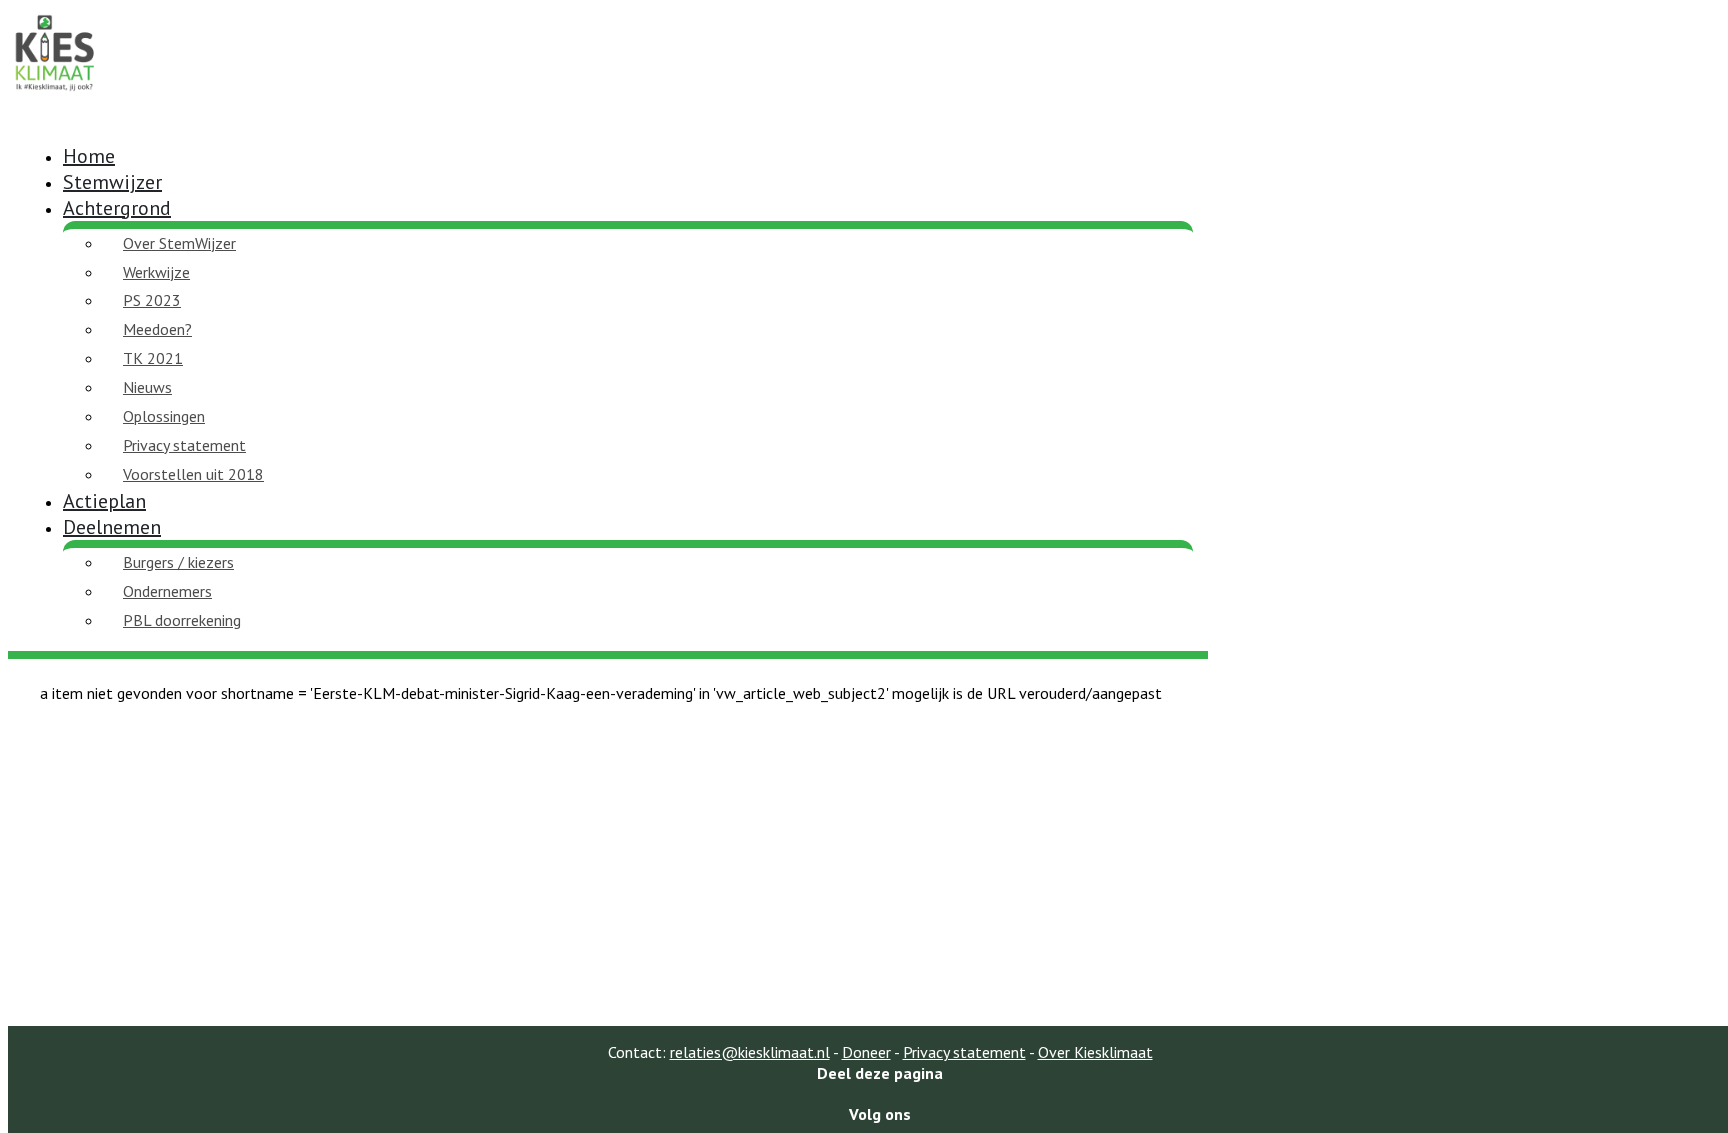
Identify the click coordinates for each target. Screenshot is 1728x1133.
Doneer (866, 1052)
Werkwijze (156, 272)
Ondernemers (167, 591)
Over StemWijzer (179, 243)
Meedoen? (157, 329)
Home (89, 156)
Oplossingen (164, 416)
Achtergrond (117, 208)
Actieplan (104, 501)
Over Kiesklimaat (1095, 1052)
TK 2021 (153, 358)
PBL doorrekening (182, 620)
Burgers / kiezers (178, 562)
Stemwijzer (112, 182)
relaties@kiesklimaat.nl (750, 1052)
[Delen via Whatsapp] (880, 1093)
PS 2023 (152, 300)
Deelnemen (112, 527)
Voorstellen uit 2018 (193, 474)
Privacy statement (184, 445)
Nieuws (147, 387)
